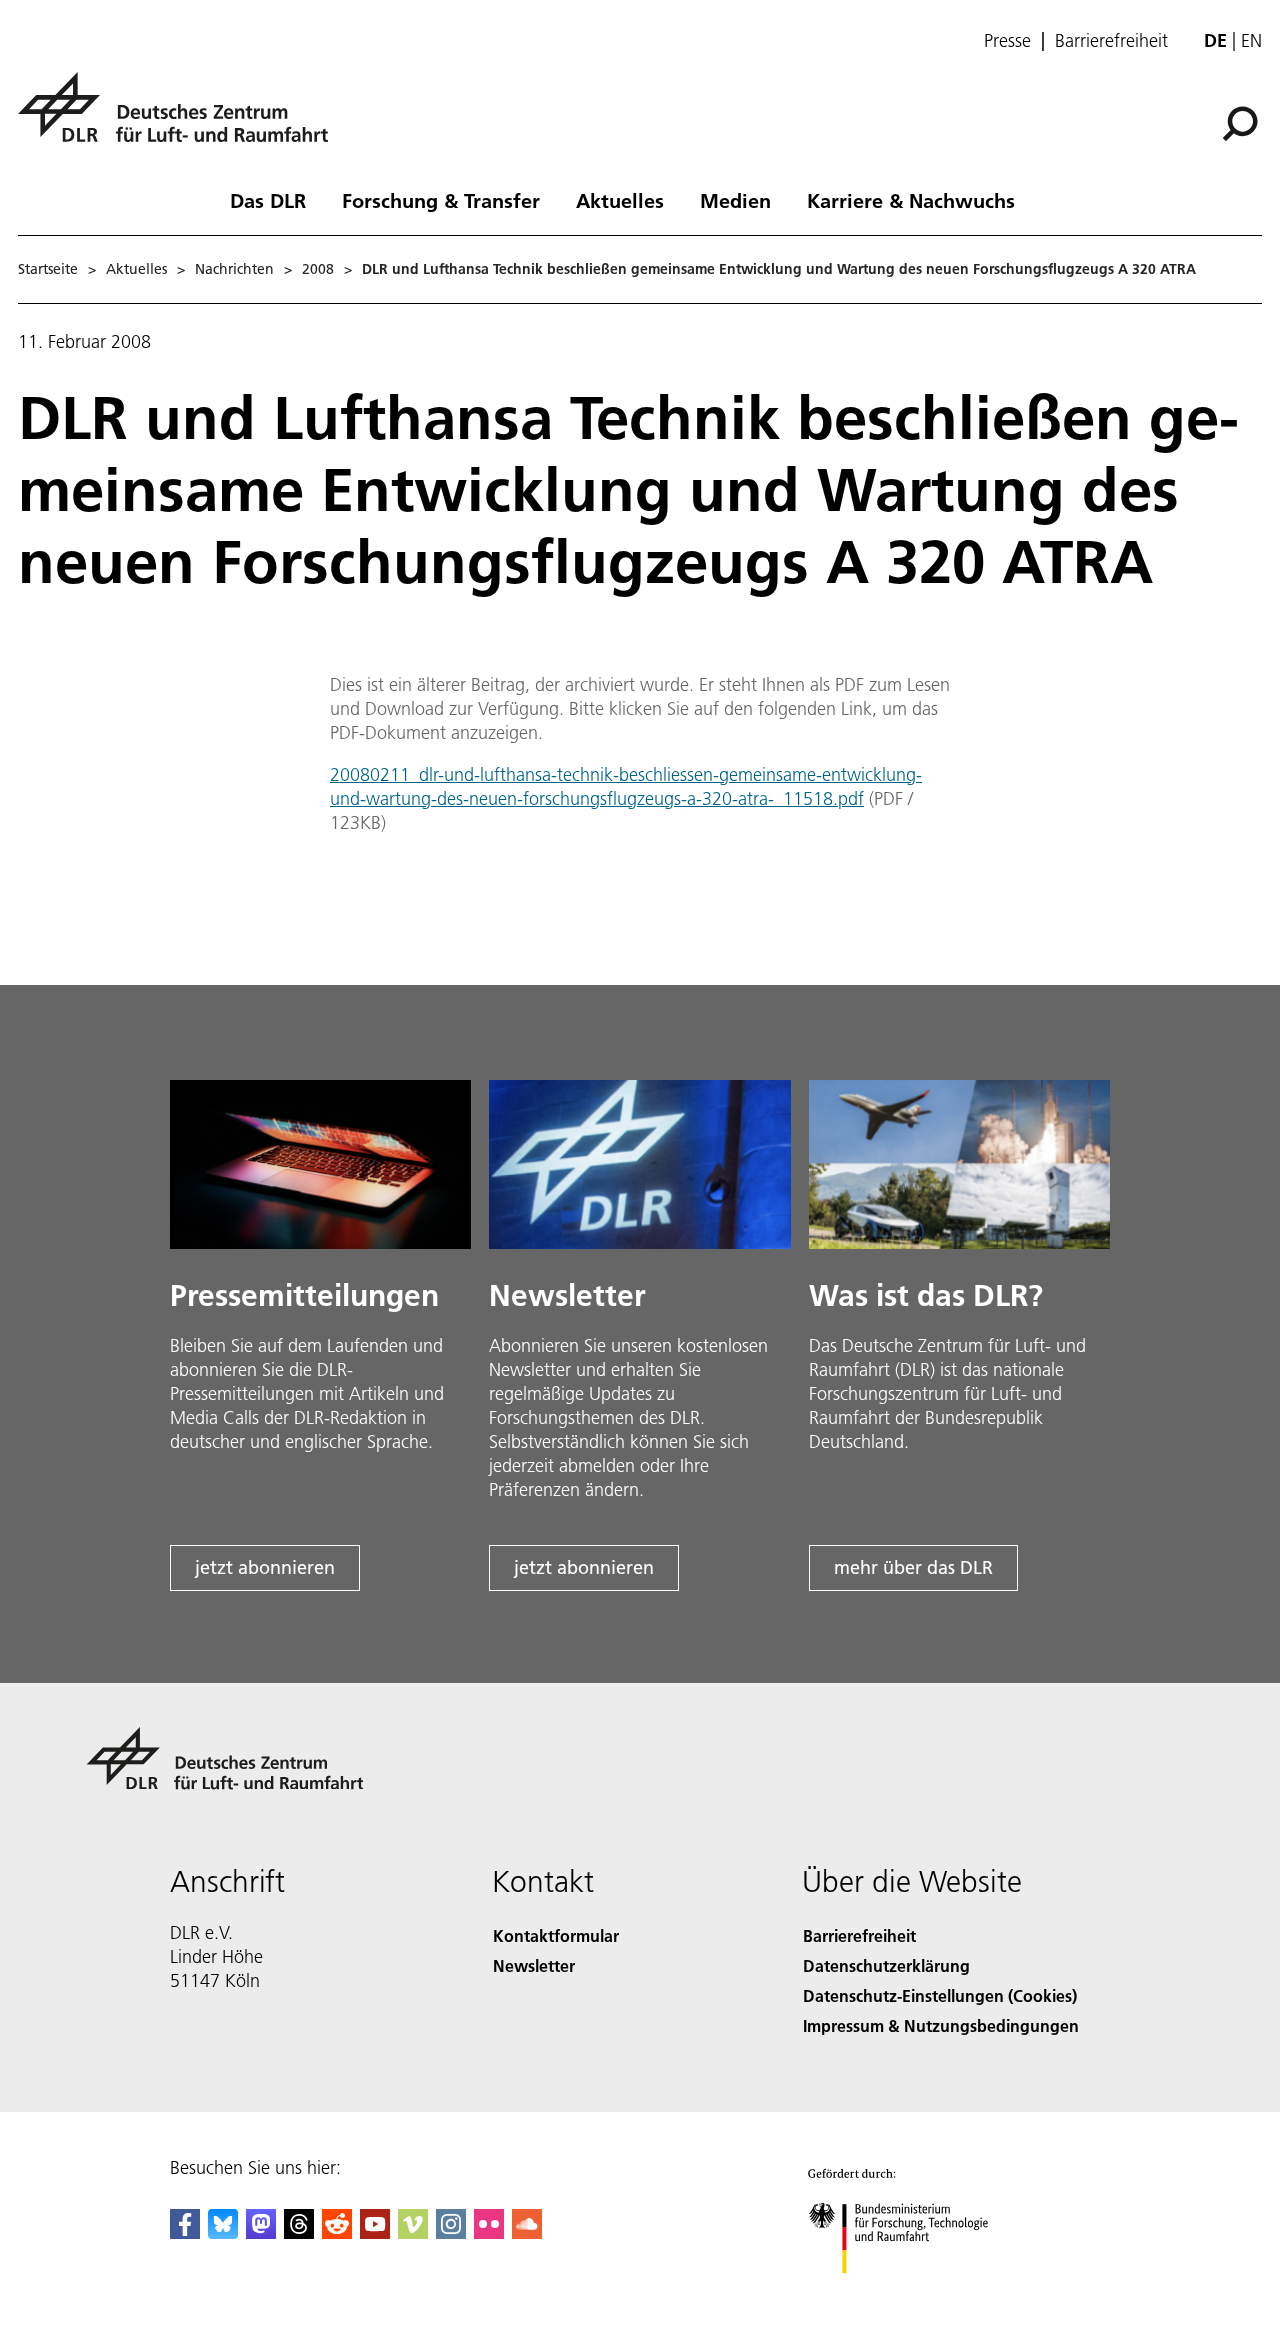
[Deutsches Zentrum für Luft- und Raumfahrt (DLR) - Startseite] (181, 118)
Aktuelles (620, 200)
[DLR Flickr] (489, 2232)
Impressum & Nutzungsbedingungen (941, 2025)
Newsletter (534, 1965)
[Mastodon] (261, 2232)
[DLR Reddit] (337, 2232)
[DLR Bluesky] (223, 2232)
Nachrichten (234, 269)
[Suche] (1242, 122)
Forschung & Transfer (441, 200)
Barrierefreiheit (1111, 41)
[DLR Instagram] (451, 2232)
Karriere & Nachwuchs (911, 200)
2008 (318, 269)
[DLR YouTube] (375, 2232)
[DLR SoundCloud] (527, 2232)
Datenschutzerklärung (886, 1965)
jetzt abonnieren (265, 1567)
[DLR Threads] (299, 2232)
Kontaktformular (556, 1935)
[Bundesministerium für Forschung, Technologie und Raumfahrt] (918, 2293)
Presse (1007, 41)
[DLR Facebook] (185, 2232)
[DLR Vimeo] (413, 2232)
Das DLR (268, 200)
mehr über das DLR (913, 1567)
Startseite (48, 269)
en (1251, 40)
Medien (735, 200)
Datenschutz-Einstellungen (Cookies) (940, 1995)
